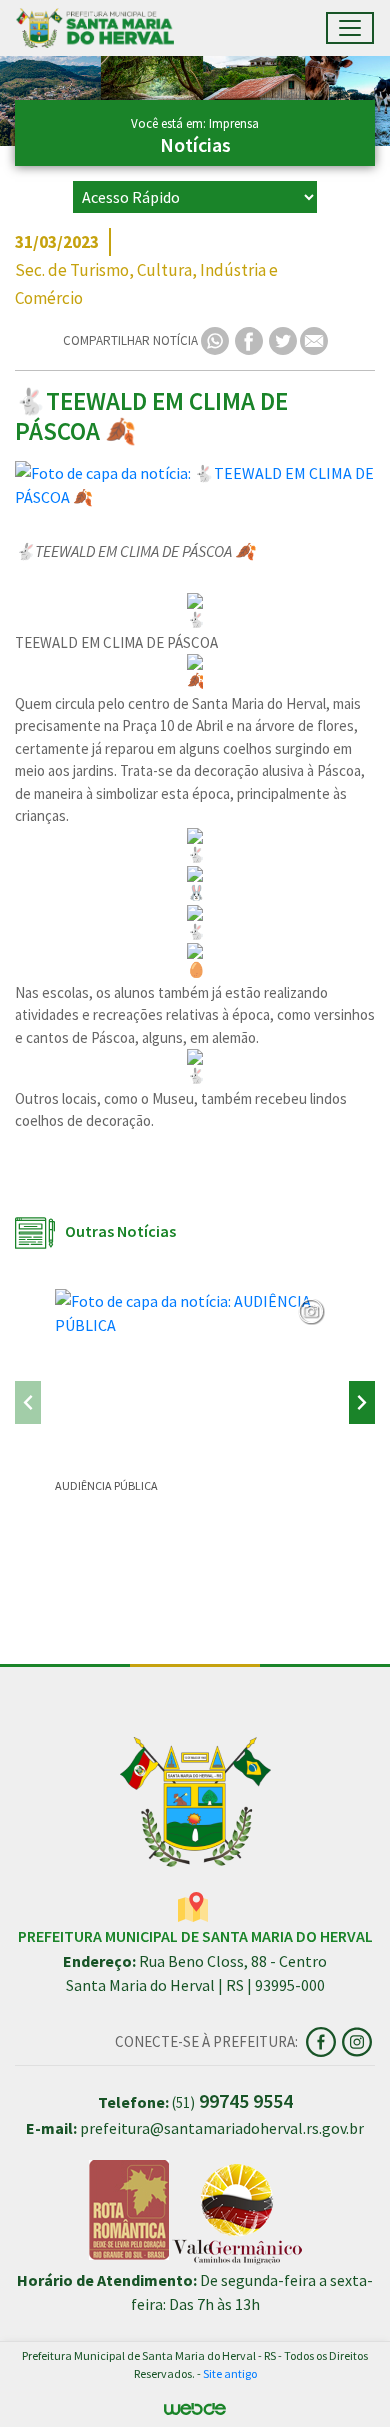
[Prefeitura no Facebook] (324, 2040)
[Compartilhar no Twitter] (284, 339)
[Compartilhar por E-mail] (314, 339)
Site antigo (230, 2373)
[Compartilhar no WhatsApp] (216, 339)
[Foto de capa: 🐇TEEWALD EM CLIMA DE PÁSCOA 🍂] (195, 485)
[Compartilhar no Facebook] (250, 339)
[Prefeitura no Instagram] (358, 2040)
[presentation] (28, 1402)
